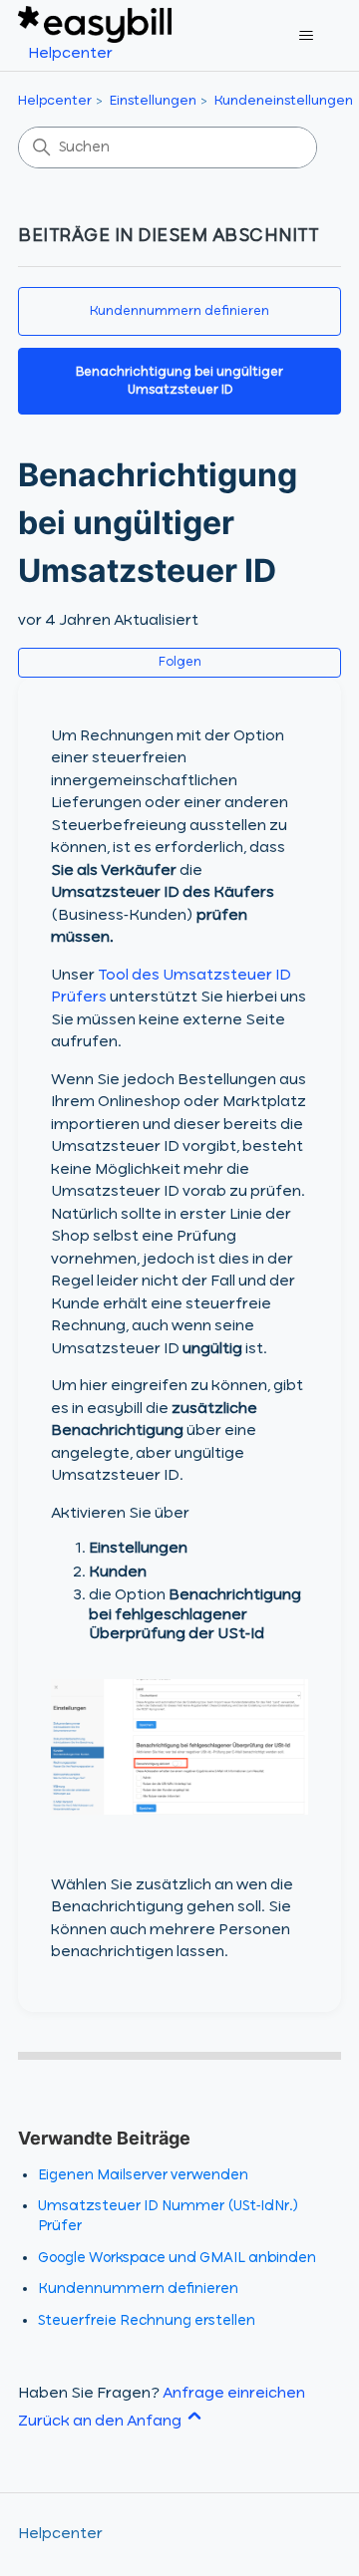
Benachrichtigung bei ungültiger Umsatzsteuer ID (179, 381)
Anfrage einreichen (234, 2394)
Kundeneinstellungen (284, 101)
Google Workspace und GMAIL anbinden (177, 2258)
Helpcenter (55, 101)
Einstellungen (153, 101)
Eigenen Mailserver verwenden (143, 2175)
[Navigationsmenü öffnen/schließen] (306, 36)
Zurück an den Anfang (101, 2422)
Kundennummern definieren (179, 311)
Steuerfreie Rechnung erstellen (147, 2321)
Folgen (180, 663)
